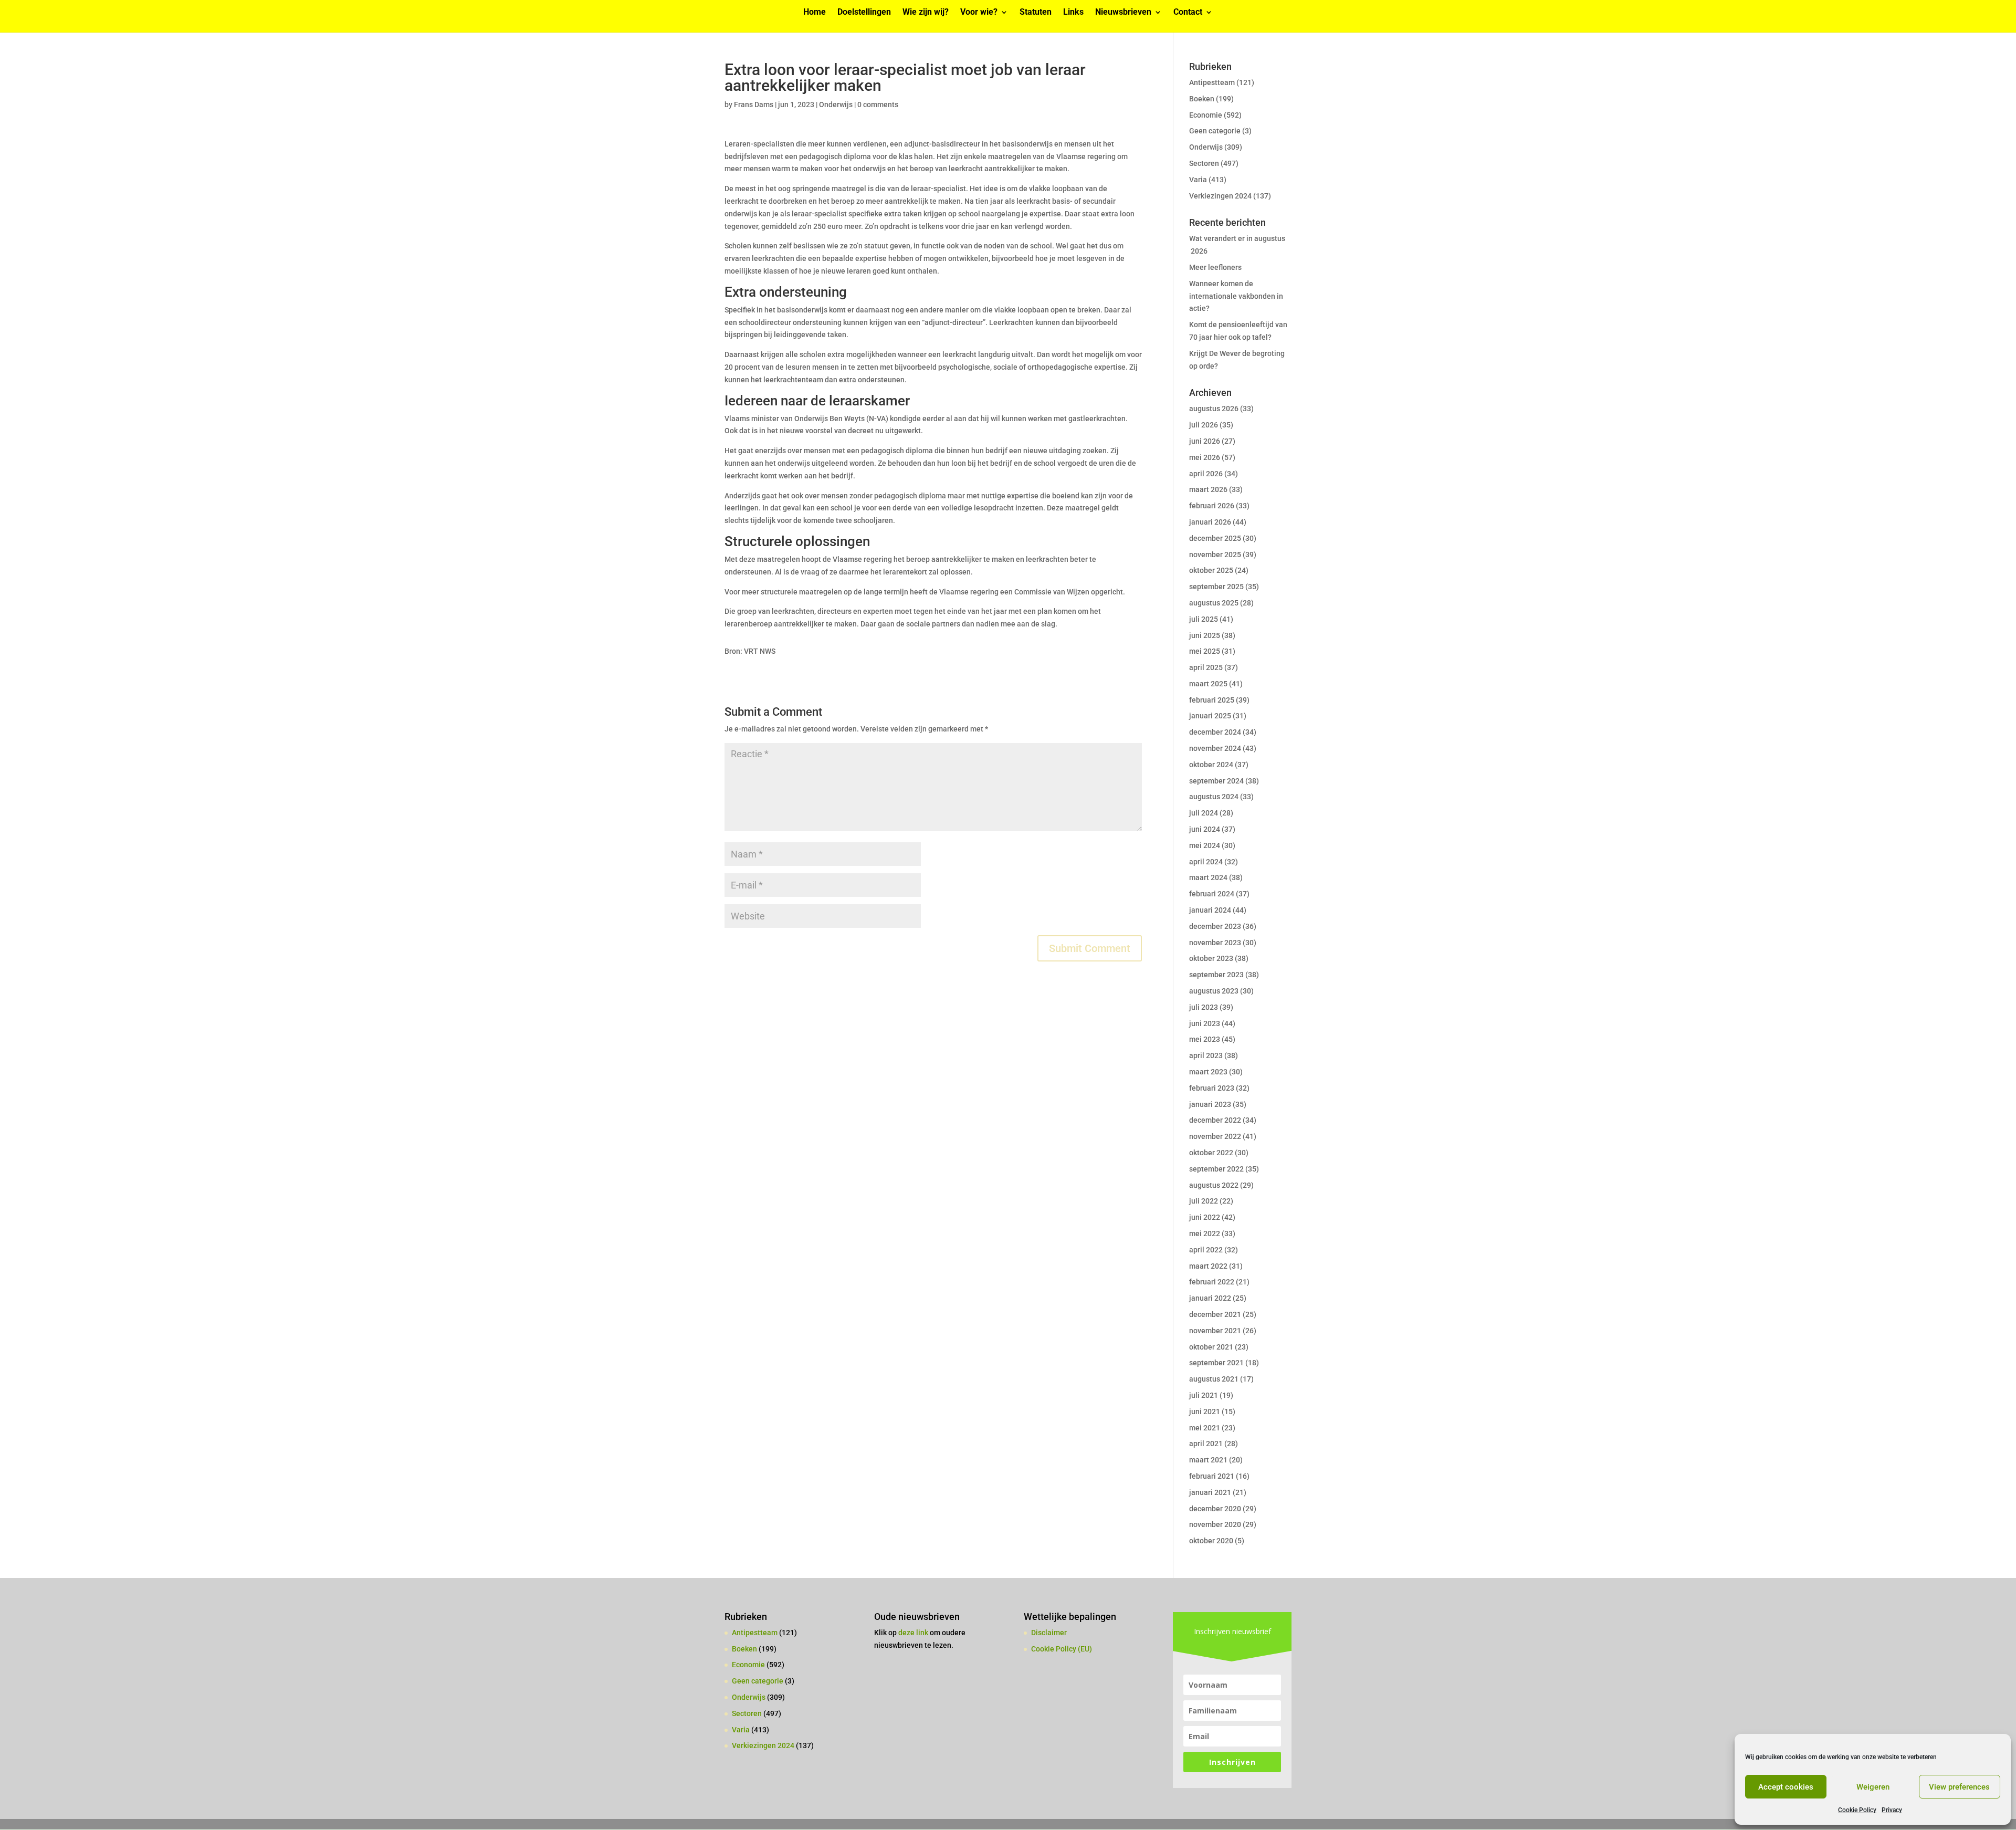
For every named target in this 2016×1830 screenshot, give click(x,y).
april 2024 (1206, 862)
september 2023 (1216, 975)
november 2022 (1215, 1136)
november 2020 (1215, 1524)
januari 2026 (1210, 522)
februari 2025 (1212, 700)
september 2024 (1216, 781)
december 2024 (1215, 732)
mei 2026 (1205, 457)
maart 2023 (1208, 1072)
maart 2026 (1208, 489)
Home (815, 13)
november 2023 (1215, 943)
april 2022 (1206, 1250)
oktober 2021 (1211, 1347)
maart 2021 (1208, 1460)
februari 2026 (1212, 506)
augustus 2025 (1214, 603)
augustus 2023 (1214, 991)
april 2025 (1206, 667)
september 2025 (1216, 587)
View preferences (1959, 1787)
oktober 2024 (1211, 765)
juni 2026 (1205, 441)
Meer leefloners (1215, 267)
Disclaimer (1049, 1633)
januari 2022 (1210, 1298)
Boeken (1202, 99)
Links (1073, 13)
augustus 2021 (1214, 1379)
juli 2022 (1204, 1201)
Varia (1198, 180)
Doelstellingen (864, 13)
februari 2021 (1212, 1476)
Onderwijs (836, 104)
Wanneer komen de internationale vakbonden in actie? (1236, 296)
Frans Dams (754, 104)
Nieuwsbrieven (1123, 13)
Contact (1188, 13)
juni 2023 (1205, 1023)
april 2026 (1206, 474)
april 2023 (1206, 1055)
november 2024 (1215, 748)
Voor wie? (979, 13)
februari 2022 (1212, 1282)
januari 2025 (1210, 716)
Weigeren (1873, 1787)
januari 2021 (1210, 1492)
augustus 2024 (1214, 797)
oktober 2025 (1211, 570)
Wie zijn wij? (926, 13)
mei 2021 (1205, 1428)
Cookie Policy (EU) (1062, 1649)
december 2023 (1215, 926)
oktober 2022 (1211, 1153)
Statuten (1036, 13)
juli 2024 (1204, 813)
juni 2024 (1205, 829)
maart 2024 (1208, 877)
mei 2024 (1205, 845)
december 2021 (1215, 1314)
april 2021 (1206, 1444)
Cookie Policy (1857, 1810)
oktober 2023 (1211, 958)
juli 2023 (1204, 1007)
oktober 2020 (1211, 1541)
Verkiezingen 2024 (1220, 196)
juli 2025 (1204, 619)
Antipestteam (1212, 82)
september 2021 (1216, 1363)
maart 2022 (1208, 1266)
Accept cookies (1786, 1787)
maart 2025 (1208, 684)
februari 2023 (1212, 1088)
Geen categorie (1215, 131)
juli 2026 (1204, 425)
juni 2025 (1205, 635)
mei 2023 (1205, 1039)
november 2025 (1215, 555)
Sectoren (1204, 163)
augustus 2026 (1214, 409)
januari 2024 (1210, 910)
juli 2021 (1204, 1395)
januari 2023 (1210, 1104)
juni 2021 (1205, 1411)
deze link (914, 1633)
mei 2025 (1205, 651)
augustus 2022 (1214, 1185)
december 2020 (1215, 1509)
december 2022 (1215, 1120)
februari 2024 (1212, 894)
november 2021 (1215, 1331)
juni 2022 (1205, 1217)
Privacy (1892, 1810)
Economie (1206, 115)
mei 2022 (1205, 1233)
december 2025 (1215, 538)
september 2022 (1216, 1169)
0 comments (878, 104)
